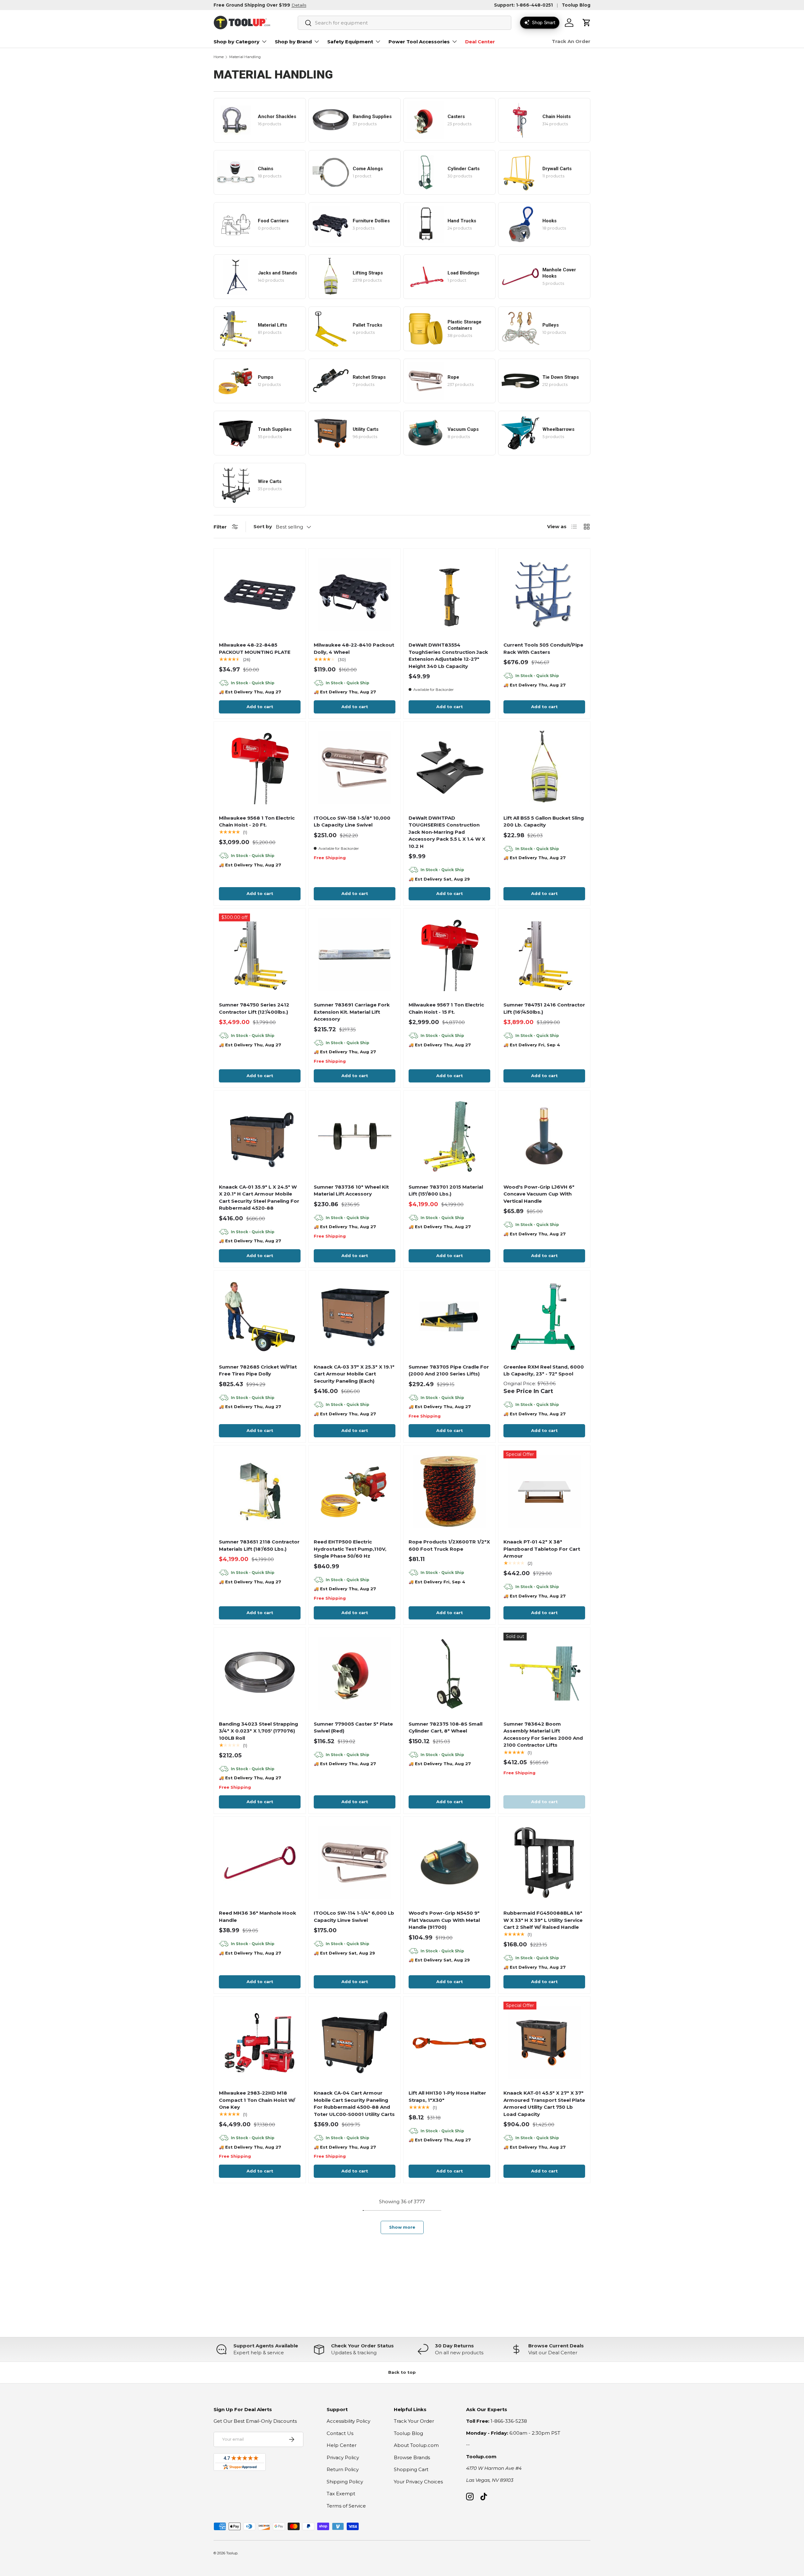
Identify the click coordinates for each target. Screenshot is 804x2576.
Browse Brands (412, 2457)
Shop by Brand (293, 42)
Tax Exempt (341, 2494)
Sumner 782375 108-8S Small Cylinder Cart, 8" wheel (445, 1727)
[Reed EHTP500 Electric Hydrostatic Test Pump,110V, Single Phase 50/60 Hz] (355, 1491)
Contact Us (340, 2433)
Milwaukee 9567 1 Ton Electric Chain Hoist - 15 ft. (446, 1008)
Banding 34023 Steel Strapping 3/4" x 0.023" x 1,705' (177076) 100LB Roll (258, 1731)
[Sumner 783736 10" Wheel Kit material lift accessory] (355, 1136)
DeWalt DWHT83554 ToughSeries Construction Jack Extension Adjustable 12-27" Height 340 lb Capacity (448, 656)
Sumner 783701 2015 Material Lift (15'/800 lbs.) (446, 1190)
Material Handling (245, 57)
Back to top (402, 2372)
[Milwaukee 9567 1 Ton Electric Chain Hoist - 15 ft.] (449, 954)
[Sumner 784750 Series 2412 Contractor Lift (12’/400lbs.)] (260, 954)
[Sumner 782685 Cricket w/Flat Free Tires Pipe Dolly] (260, 1316)
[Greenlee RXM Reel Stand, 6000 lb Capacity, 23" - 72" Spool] (544, 1316)
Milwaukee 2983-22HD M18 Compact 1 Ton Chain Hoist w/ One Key (257, 2100)
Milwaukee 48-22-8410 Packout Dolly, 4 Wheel (354, 648)
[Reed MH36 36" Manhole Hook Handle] (260, 1863)
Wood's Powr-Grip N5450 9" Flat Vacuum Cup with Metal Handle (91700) (444, 1920)
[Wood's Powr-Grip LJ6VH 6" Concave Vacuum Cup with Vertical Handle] (544, 1136)
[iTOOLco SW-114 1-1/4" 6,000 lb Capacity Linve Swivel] (355, 1863)
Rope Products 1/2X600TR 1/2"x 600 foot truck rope (449, 1545)
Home (219, 57)
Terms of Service (346, 2506)
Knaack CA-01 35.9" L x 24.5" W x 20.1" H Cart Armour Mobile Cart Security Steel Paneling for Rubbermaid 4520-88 (259, 1198)
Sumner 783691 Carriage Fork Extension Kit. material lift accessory (352, 1012)
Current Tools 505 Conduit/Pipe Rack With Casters (543, 648)
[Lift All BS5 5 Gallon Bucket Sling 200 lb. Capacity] (544, 767)
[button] (587, 23)
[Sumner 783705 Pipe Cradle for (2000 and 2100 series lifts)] (449, 1316)
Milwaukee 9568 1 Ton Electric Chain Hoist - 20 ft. (257, 822)
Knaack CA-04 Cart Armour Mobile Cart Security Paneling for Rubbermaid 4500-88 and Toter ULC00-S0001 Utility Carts (354, 2104)
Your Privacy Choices (418, 2482)
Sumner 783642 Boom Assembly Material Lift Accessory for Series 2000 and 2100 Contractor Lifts (543, 1735)
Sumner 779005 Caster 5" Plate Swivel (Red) (353, 1727)
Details (299, 5)
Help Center (342, 2445)
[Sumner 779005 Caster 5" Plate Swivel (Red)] (355, 1673)
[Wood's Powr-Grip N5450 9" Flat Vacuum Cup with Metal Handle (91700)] (449, 1863)
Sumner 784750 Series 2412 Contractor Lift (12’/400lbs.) (254, 1008)
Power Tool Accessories (419, 42)
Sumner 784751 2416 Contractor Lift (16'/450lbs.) (544, 1008)
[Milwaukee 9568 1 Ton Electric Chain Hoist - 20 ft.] (260, 767)
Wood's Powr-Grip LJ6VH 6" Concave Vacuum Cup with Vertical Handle (539, 1194)
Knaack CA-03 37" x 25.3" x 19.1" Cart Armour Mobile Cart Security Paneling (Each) (354, 1374)
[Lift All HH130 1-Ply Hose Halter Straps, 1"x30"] (449, 2042)
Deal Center (480, 42)
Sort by (263, 526)
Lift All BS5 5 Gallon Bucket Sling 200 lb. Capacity (544, 822)
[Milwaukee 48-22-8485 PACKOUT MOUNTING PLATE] (260, 594)
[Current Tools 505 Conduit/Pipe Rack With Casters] (544, 594)
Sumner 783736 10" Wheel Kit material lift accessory (351, 1190)
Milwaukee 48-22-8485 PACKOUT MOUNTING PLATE (255, 648)
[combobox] (405, 23)
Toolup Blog (576, 5)
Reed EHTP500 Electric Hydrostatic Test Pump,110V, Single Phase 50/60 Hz (350, 1549)
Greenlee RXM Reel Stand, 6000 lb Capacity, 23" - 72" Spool (544, 1370)
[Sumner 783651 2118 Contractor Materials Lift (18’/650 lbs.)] (260, 1491)
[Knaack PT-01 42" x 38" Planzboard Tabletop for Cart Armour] (544, 1491)
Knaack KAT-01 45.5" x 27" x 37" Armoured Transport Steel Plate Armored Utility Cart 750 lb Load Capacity (544, 2104)
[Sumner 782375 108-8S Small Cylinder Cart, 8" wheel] (449, 1673)
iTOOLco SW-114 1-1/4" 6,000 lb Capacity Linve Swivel (354, 1917)
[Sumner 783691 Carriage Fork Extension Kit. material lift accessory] (355, 954)
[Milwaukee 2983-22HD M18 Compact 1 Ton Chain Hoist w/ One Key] (260, 2042)
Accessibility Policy (348, 2421)
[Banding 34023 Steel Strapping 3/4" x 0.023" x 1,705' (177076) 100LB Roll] (260, 1673)
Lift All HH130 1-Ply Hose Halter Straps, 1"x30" (447, 2096)
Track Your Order (414, 2421)
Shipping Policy (345, 2482)
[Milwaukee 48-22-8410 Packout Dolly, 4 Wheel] (355, 594)
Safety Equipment (350, 42)
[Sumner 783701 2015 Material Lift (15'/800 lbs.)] (449, 1136)
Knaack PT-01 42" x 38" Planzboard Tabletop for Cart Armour (542, 1549)
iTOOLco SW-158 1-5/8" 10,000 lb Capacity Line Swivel (352, 822)
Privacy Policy (343, 2457)
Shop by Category (236, 42)
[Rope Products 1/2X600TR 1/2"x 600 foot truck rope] (449, 1491)
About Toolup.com (416, 2445)
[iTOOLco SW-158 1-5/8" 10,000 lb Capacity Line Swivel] (355, 767)
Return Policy (343, 2469)
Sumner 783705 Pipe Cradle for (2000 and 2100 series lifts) (449, 1370)
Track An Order (571, 41)
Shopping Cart (411, 2469)
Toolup (232, 2553)
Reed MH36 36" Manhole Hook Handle (258, 1917)
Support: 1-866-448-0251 (523, 5)
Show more (402, 2227)
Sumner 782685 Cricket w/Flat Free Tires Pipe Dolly (258, 1370)
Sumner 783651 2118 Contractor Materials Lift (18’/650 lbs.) (259, 1545)
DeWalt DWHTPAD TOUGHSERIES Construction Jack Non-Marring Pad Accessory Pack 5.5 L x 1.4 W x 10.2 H (447, 832)
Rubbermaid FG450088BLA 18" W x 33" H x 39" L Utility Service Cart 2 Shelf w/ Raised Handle (543, 1920)
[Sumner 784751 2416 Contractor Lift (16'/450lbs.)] (544, 954)
